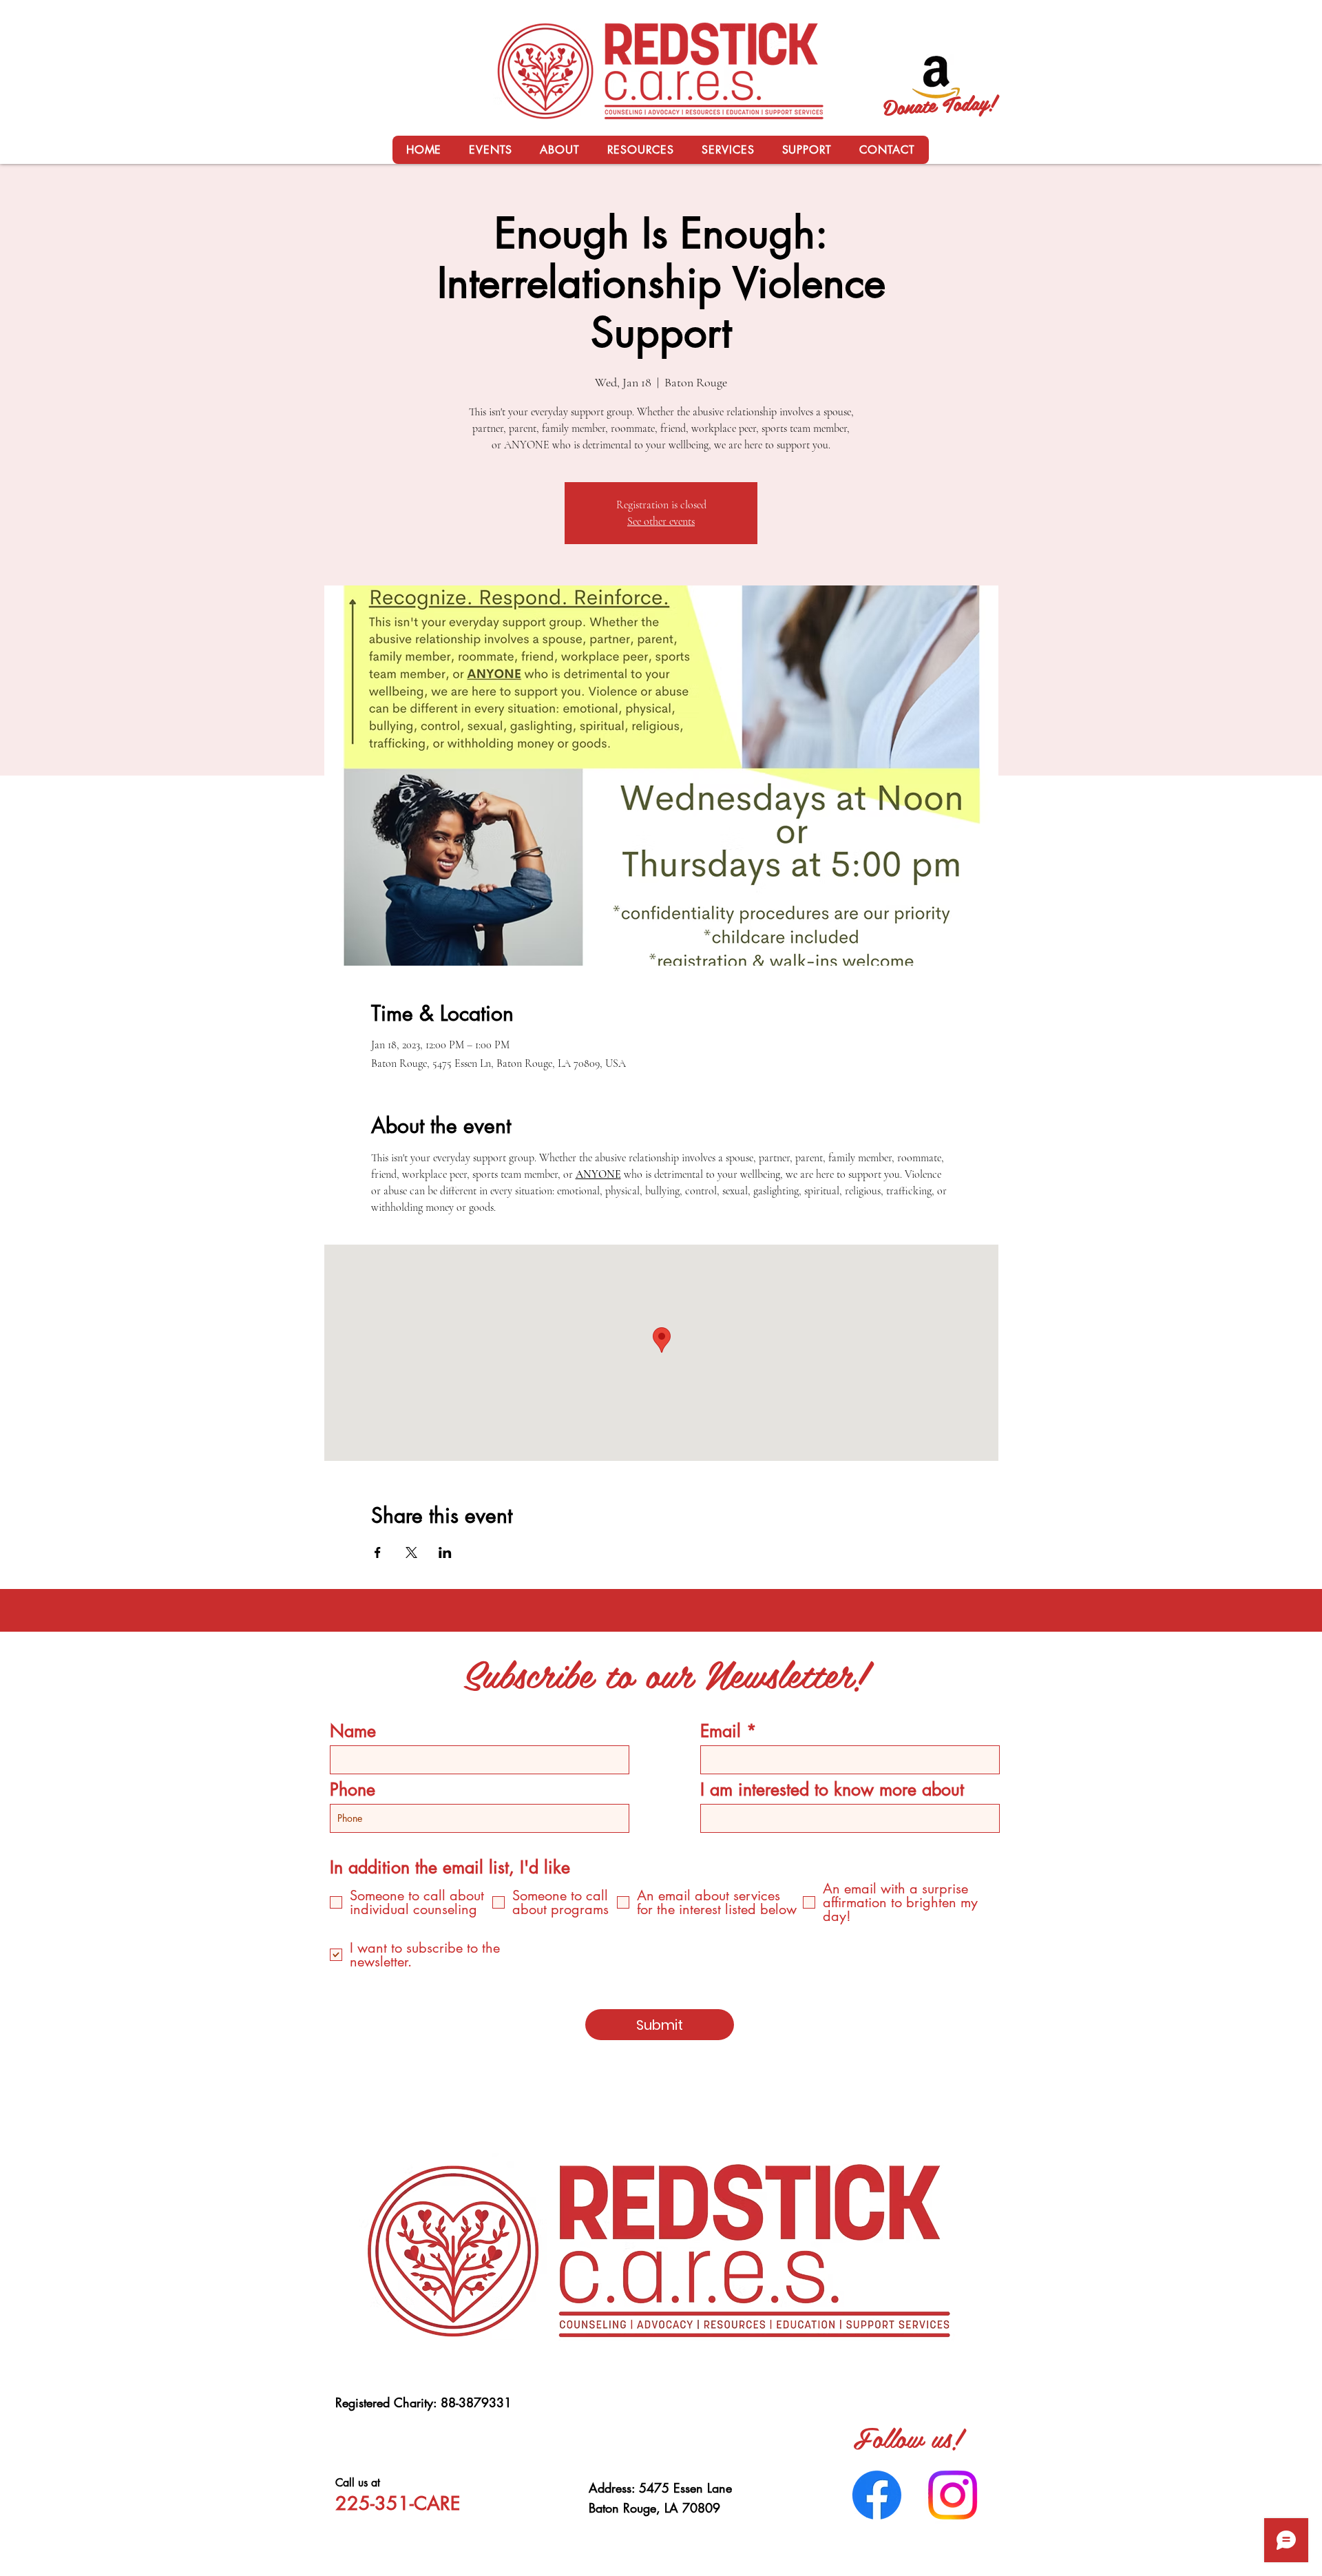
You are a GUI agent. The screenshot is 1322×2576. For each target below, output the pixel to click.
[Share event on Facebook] (378, 1552)
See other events (661, 521)
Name (353, 1731)
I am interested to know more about (832, 1790)
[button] (559, 150)
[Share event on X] (411, 1552)
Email (721, 1731)
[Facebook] (877, 2495)
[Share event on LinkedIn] (445, 1552)
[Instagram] (953, 2495)
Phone (353, 1790)
